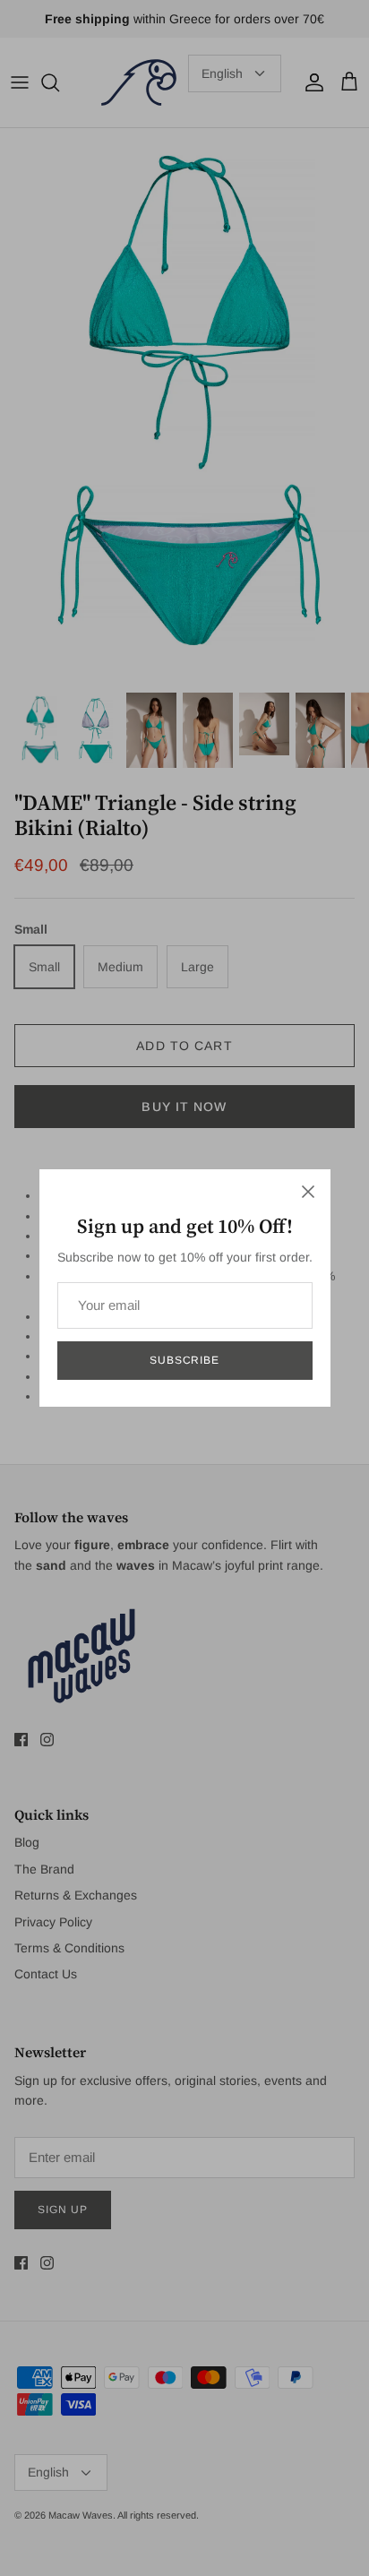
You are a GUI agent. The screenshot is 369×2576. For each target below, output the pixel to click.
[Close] (308, 1192)
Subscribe (185, 1360)
